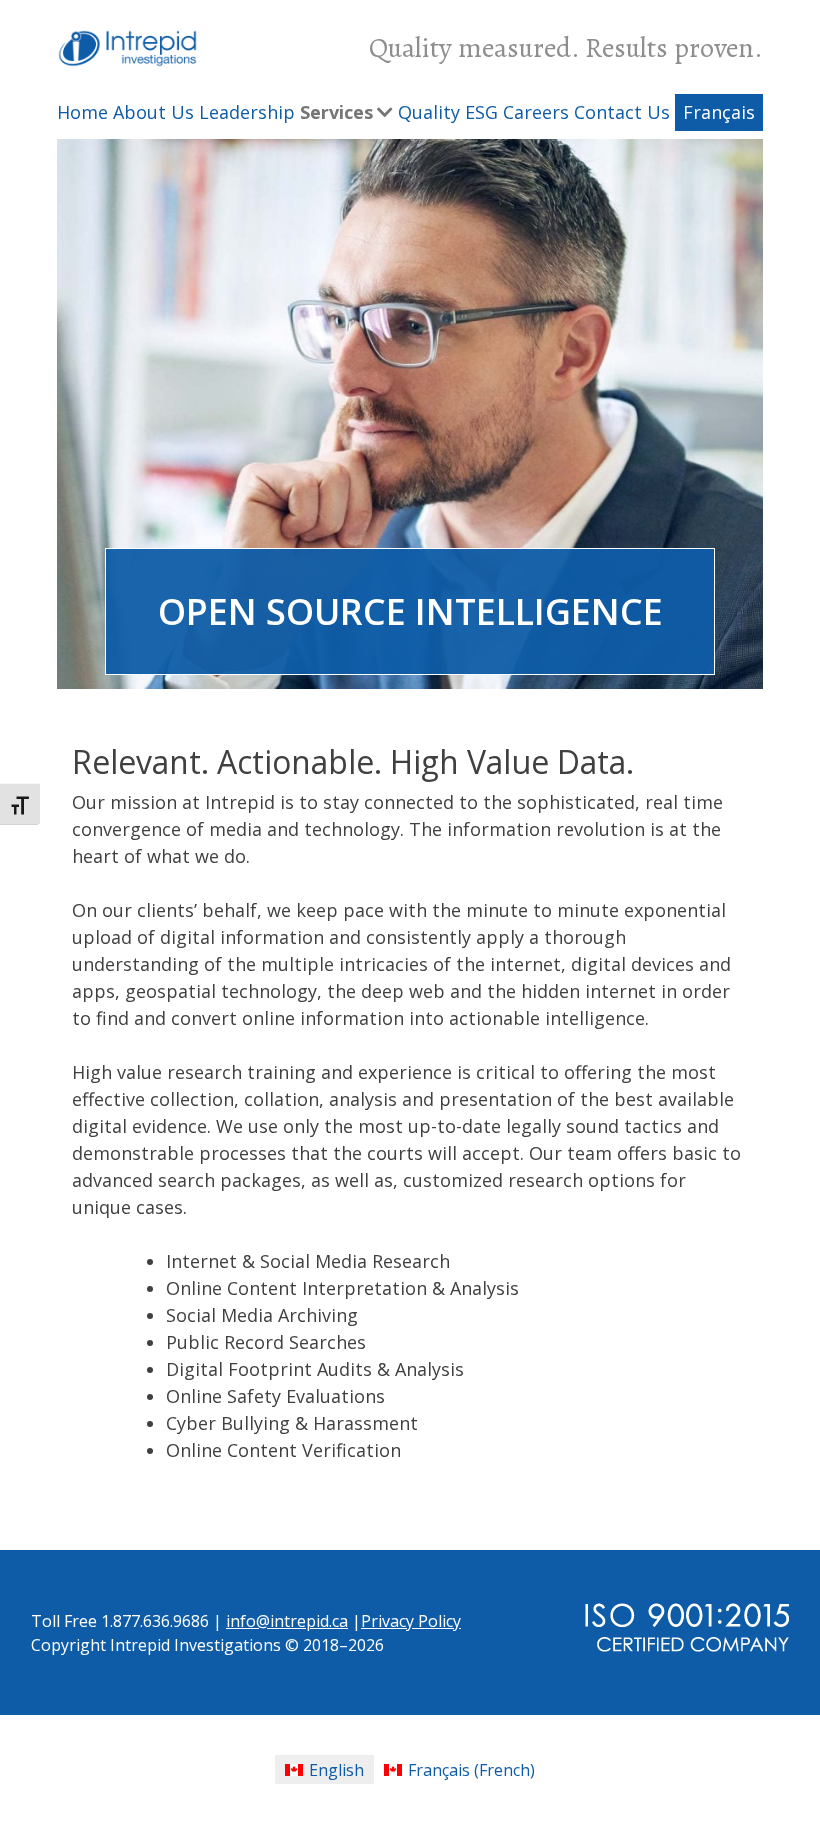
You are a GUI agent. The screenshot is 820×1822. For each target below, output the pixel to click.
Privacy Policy (411, 1621)
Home (82, 112)
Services (336, 112)
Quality (429, 112)
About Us (153, 112)
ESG (481, 112)
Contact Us (622, 112)
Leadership (247, 112)
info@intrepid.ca (287, 1621)
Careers (536, 112)
